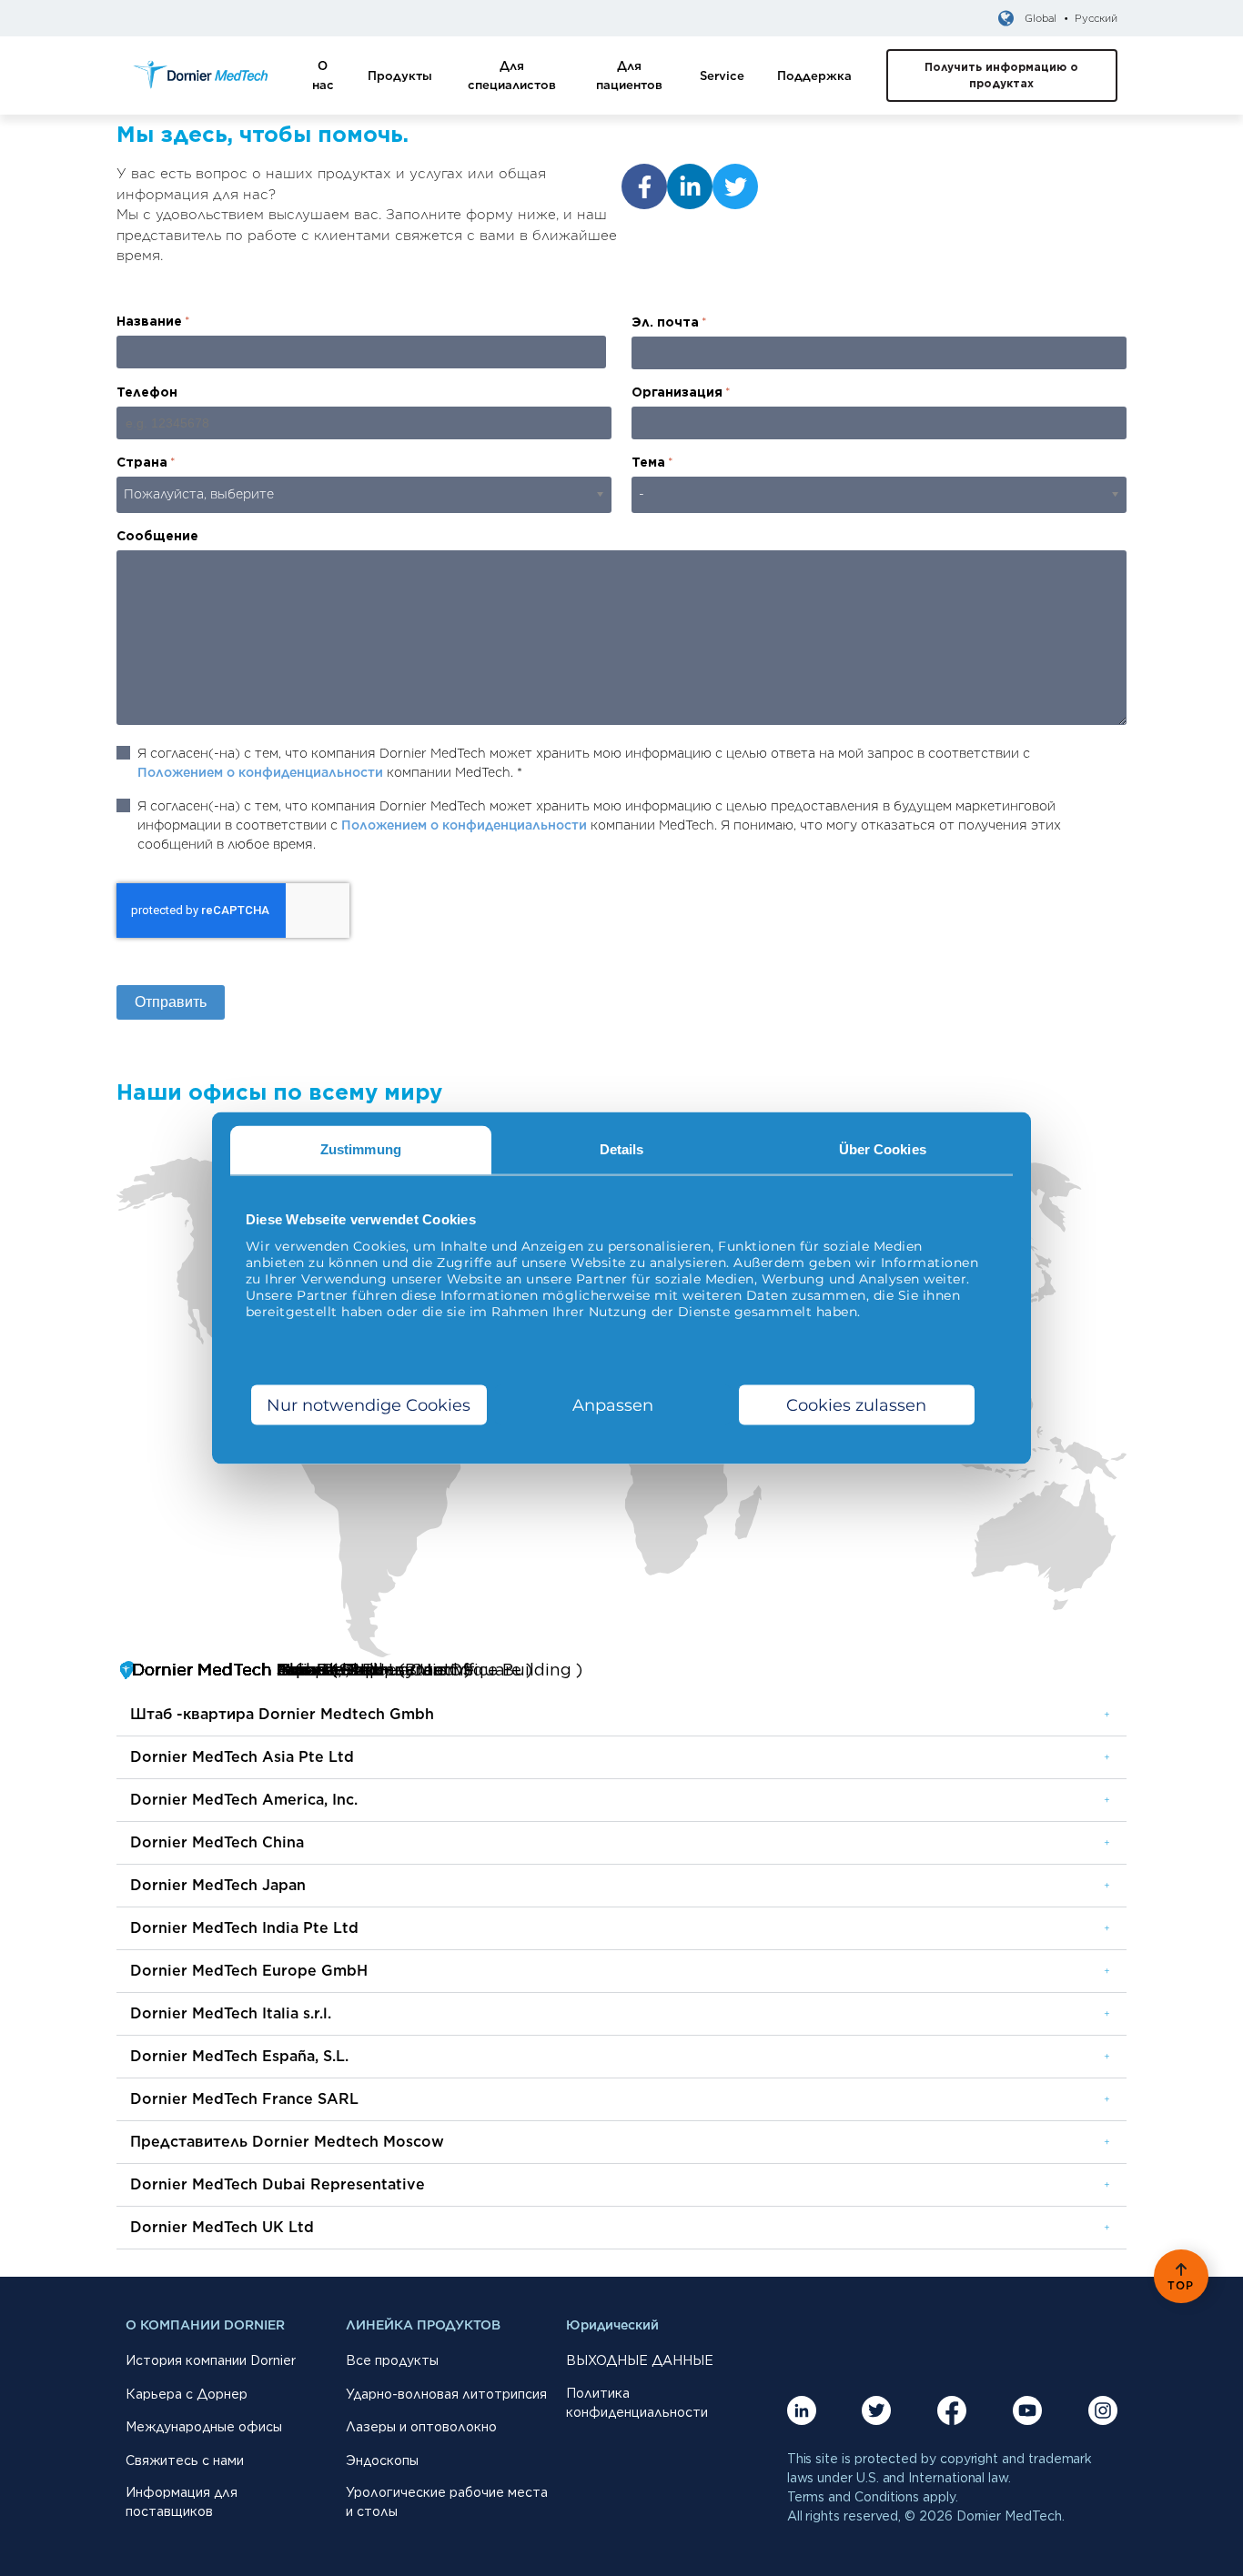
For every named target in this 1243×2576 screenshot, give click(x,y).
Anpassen (613, 1404)
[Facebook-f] (644, 186)
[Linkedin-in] (690, 186)
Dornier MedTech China (217, 1842)
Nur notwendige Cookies (369, 1404)
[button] (621, 1715)
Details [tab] (622, 1149)
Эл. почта (669, 322)
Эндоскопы (382, 2460)
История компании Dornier (211, 2360)
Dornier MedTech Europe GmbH (249, 1971)
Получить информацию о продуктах (1001, 75)
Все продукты (392, 2360)
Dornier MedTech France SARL (244, 2099)
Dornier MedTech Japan (218, 1885)
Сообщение (157, 536)
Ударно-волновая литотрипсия (446, 2394)
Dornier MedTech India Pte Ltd (244, 1928)
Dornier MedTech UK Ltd (222, 2227)
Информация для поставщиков (182, 2502)
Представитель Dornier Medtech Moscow (287, 2142)
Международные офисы (204, 2427)
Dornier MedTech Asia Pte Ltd (242, 1757)
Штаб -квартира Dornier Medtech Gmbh (282, 1714)
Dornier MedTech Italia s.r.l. (231, 2013)
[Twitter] (735, 186)
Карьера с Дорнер (187, 2394)
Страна (146, 462)
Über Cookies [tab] (883, 1149)
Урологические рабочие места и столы (447, 2502)
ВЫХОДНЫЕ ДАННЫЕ (640, 2360)
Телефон (147, 392)
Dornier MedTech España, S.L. (239, 2056)
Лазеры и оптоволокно (421, 2427)
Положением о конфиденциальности (260, 772)
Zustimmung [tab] (361, 1149)
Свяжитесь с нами (185, 2460)
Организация (681, 392)
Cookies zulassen (856, 1404)
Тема (652, 462)
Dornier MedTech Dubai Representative (278, 2184)
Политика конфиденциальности (637, 2403)
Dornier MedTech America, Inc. (244, 1800)
